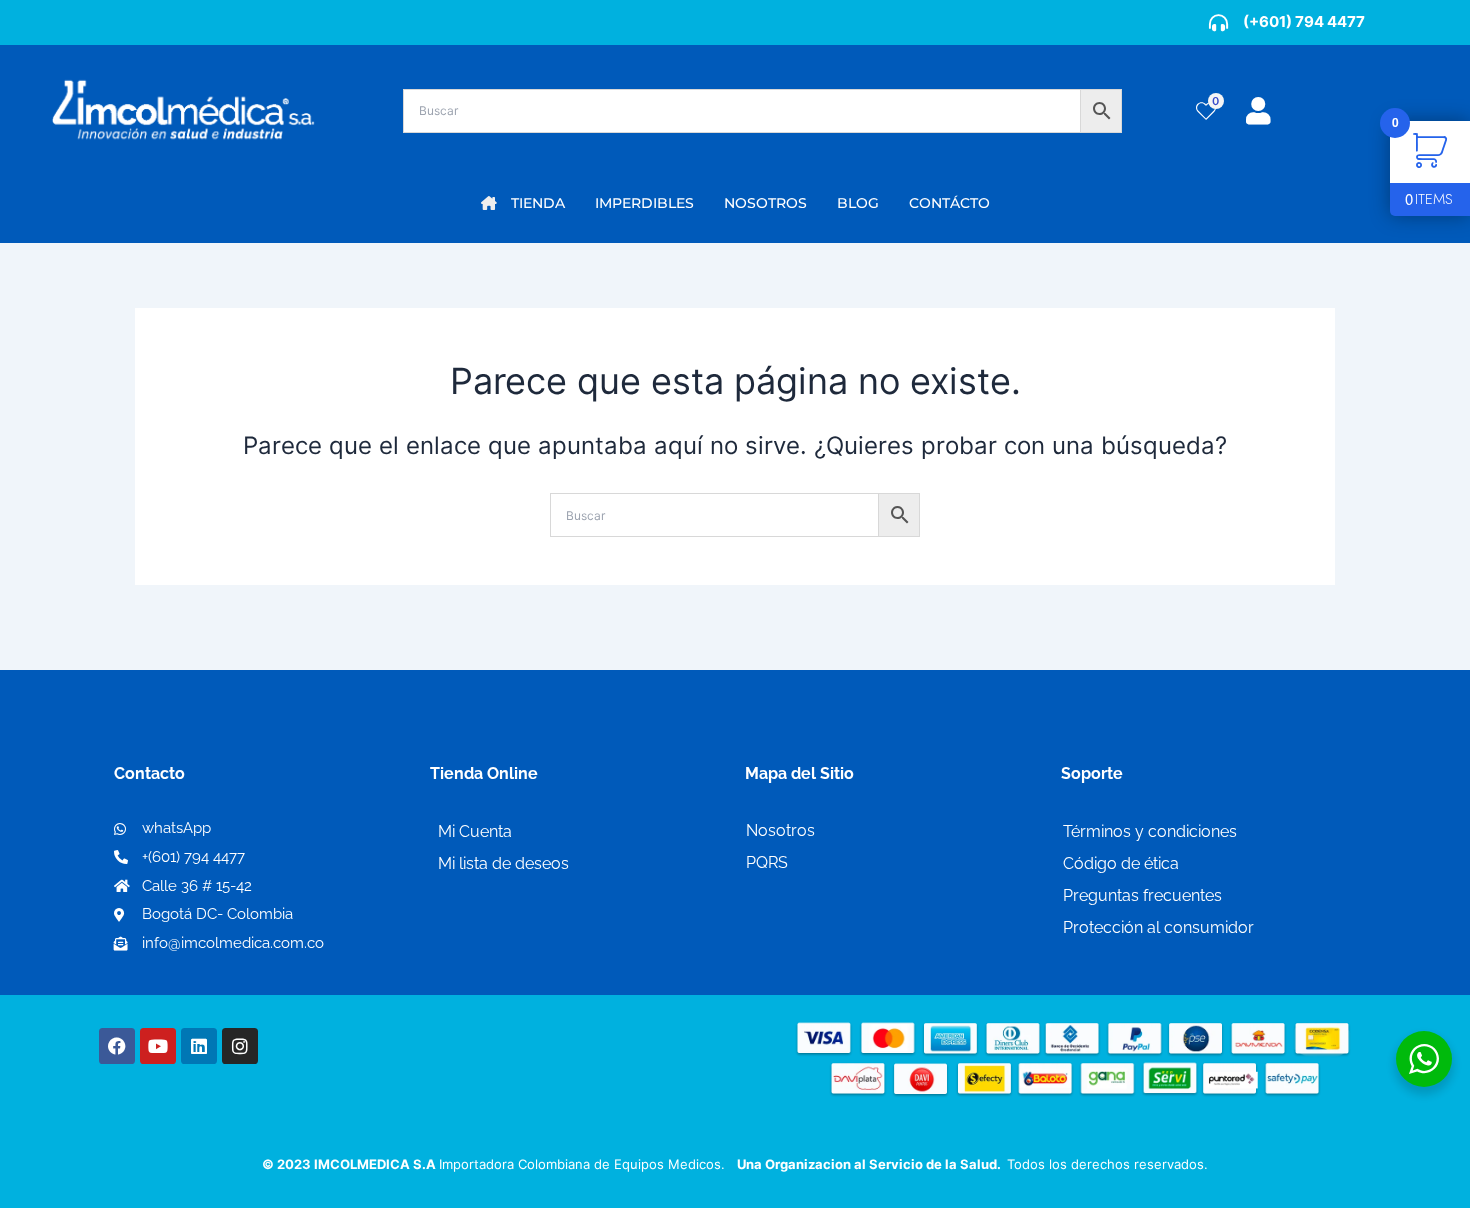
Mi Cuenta (475, 831)
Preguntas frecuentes (1142, 895)
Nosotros (780, 830)
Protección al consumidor (1158, 927)
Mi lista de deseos (503, 863)
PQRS (767, 862)
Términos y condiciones (1150, 831)
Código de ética (1121, 863)
